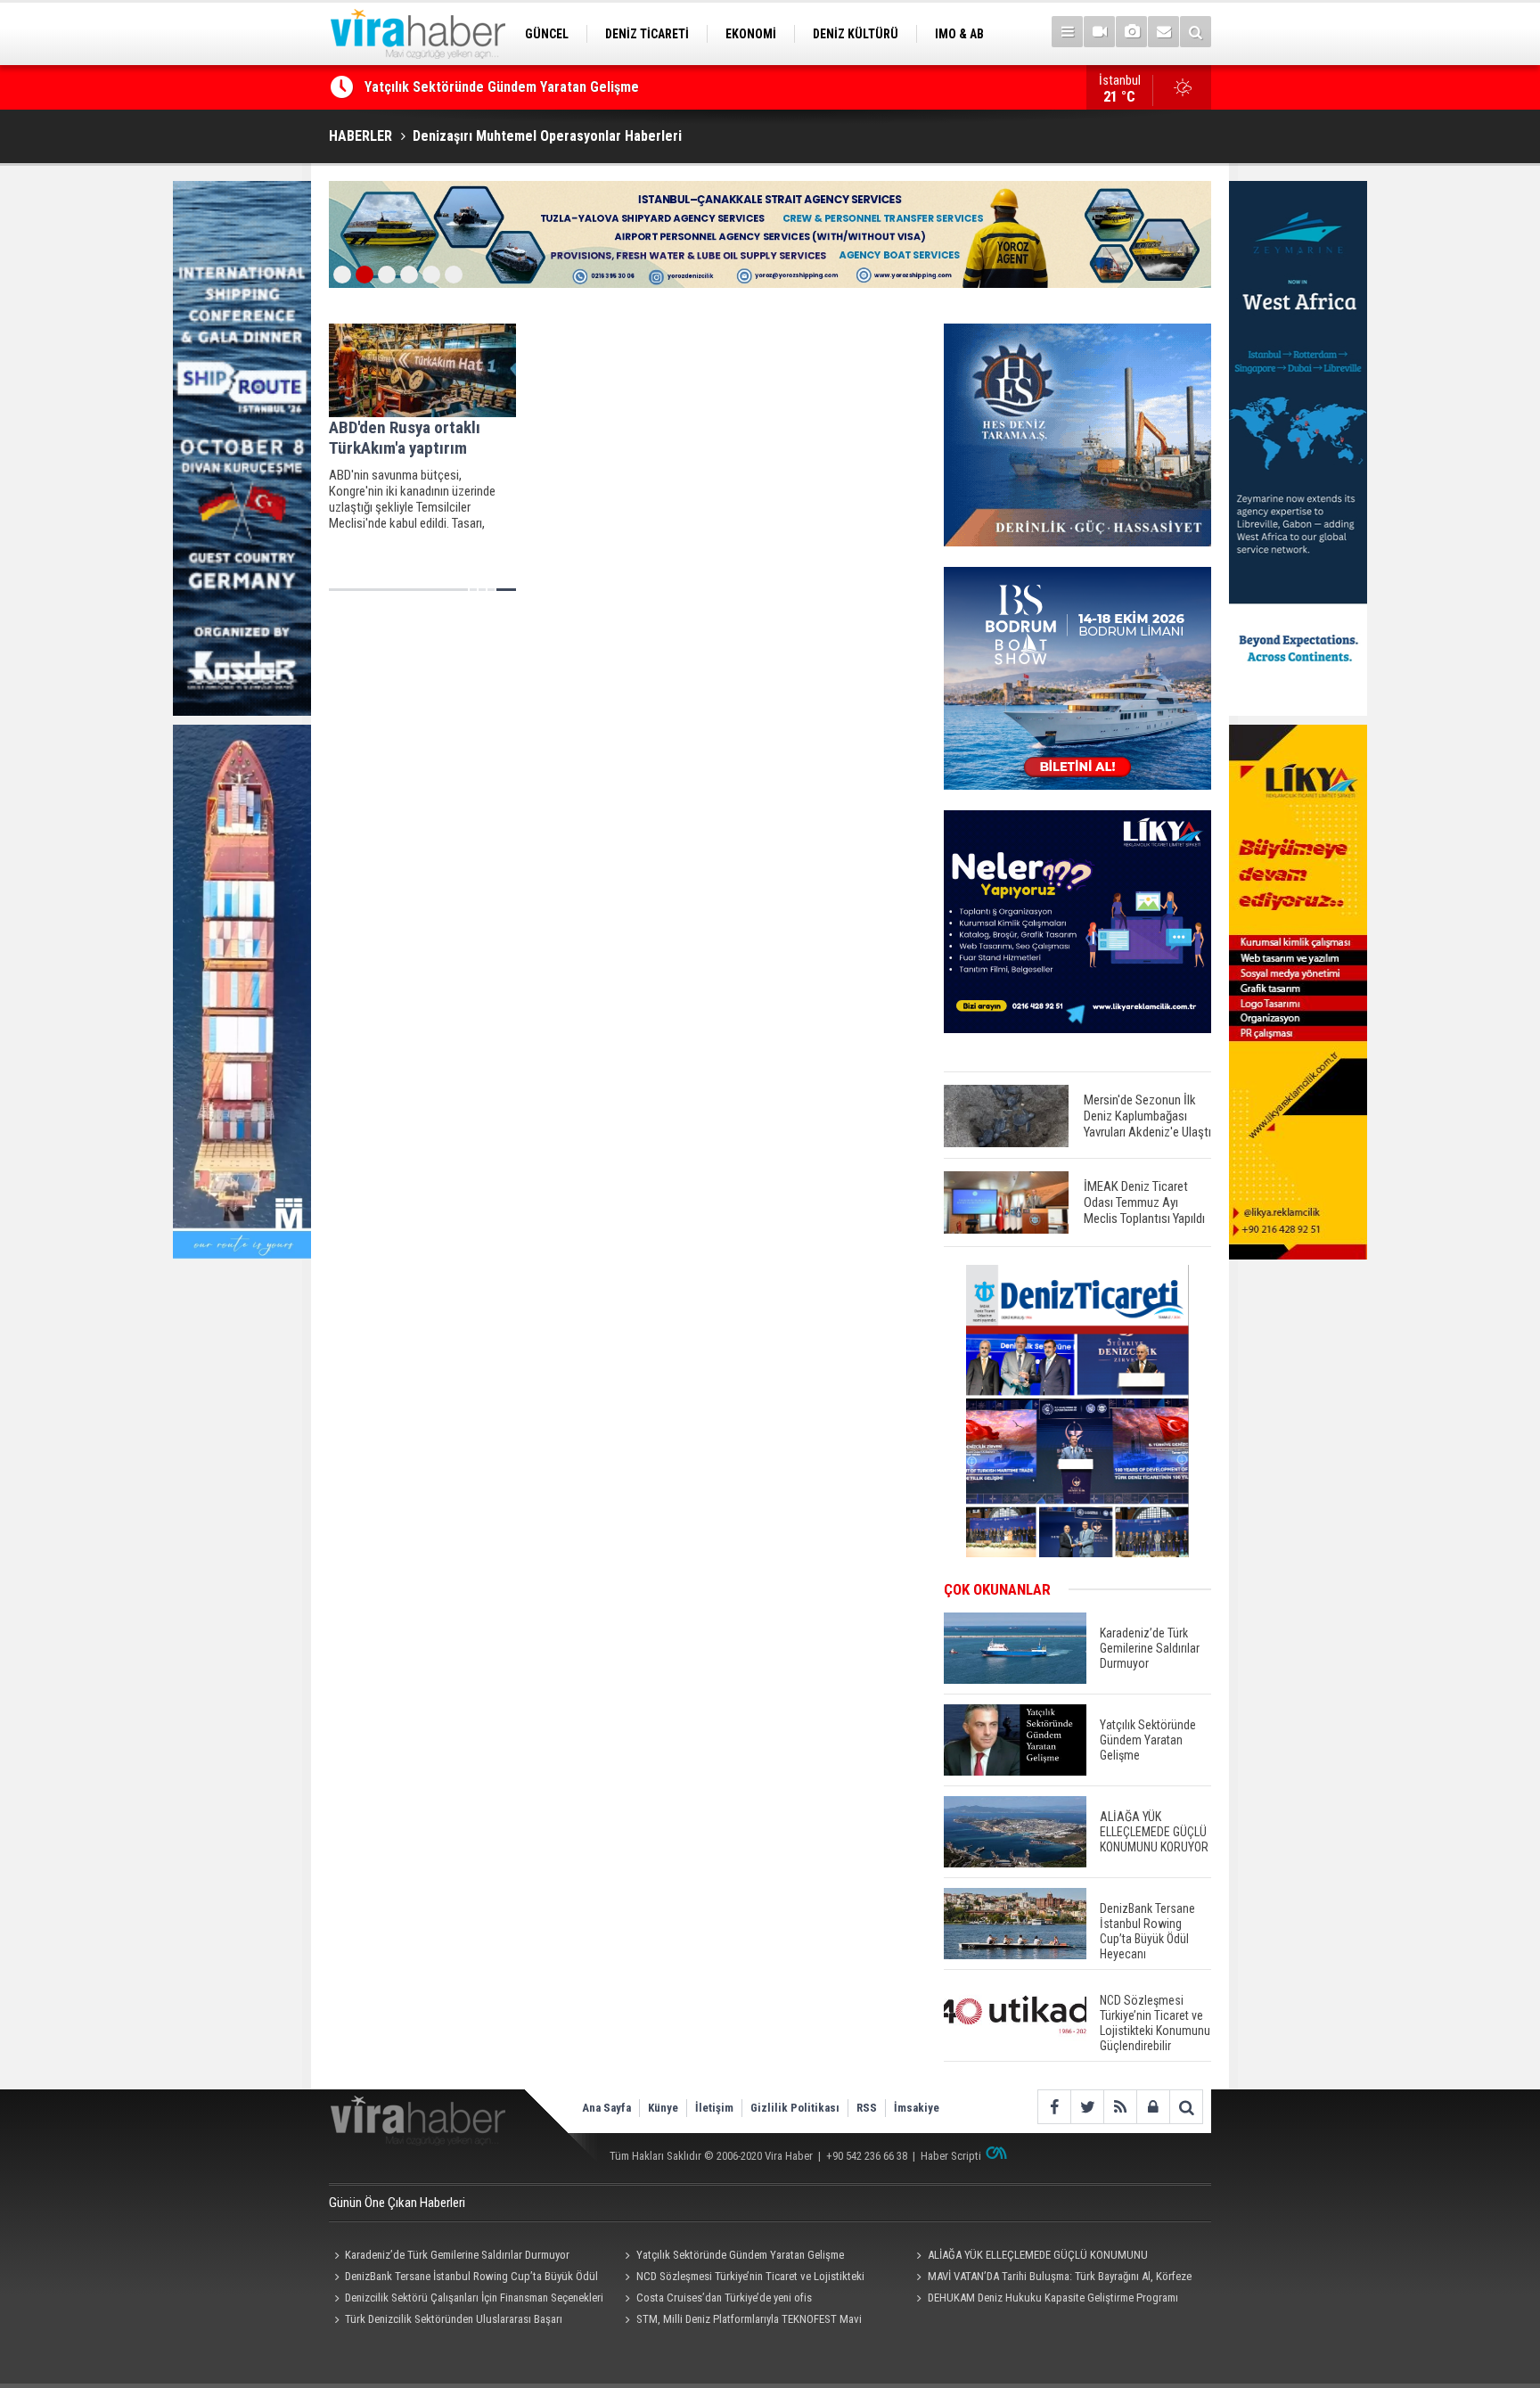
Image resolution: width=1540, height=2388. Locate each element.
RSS (867, 2108)
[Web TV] (1099, 32)
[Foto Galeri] (1131, 32)
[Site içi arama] (1196, 32)
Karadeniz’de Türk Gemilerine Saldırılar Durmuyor (457, 2255)
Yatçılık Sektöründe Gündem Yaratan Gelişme (740, 2255)
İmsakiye (917, 2108)
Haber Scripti (951, 2156)
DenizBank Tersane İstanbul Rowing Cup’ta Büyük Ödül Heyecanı (463, 2278)
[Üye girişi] (1153, 2107)
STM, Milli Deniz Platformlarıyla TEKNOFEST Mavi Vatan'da (741, 2321)
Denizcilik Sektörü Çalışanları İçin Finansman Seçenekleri (474, 2298)
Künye (663, 2108)
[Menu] (1067, 32)
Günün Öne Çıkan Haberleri (397, 2203)
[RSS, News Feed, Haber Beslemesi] (1120, 2107)
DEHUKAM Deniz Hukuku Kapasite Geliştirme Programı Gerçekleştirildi (1044, 2300)
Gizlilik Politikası (795, 2108)
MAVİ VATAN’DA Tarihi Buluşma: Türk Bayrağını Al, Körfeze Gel (1051, 2278)
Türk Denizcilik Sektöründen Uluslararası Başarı (454, 2319)
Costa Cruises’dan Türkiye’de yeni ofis (724, 2298)
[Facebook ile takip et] (1054, 2107)
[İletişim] (1163, 32)
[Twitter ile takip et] (1087, 2107)
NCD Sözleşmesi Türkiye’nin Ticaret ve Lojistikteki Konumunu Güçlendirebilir (742, 2278)
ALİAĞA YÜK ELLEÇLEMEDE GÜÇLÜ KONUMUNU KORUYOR (533, 91)
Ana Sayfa (606, 2108)
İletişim (714, 2108)
